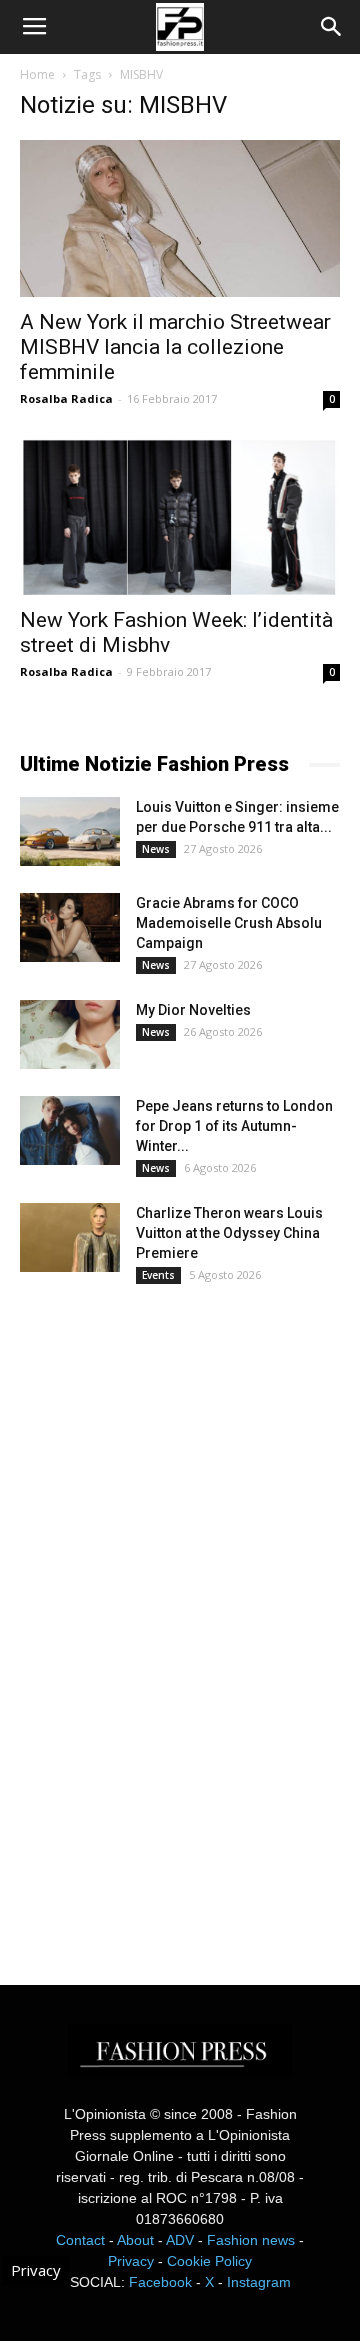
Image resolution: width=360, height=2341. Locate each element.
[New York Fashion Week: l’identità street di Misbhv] (180, 517)
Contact (80, 2240)
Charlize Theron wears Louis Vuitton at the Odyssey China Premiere (229, 1233)
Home (37, 74)
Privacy (131, 2261)
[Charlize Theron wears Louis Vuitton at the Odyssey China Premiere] (70, 1237)
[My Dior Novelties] (70, 1034)
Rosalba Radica (66, 398)
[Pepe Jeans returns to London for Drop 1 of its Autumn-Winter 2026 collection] (70, 1130)
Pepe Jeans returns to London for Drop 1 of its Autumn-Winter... (234, 1126)
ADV (180, 2240)
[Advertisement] (170, 1616)
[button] (332, 27)
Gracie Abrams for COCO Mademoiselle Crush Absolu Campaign (229, 923)
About (135, 2240)
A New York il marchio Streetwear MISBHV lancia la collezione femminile (175, 347)
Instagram (259, 2282)
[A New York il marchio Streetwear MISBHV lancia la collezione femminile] (180, 218)
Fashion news (251, 2240)
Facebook (160, 2282)
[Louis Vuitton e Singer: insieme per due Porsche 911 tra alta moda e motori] (70, 831)
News (156, 849)
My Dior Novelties (193, 1010)
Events (158, 1275)
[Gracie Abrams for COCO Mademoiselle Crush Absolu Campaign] (70, 927)
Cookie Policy (209, 2261)
